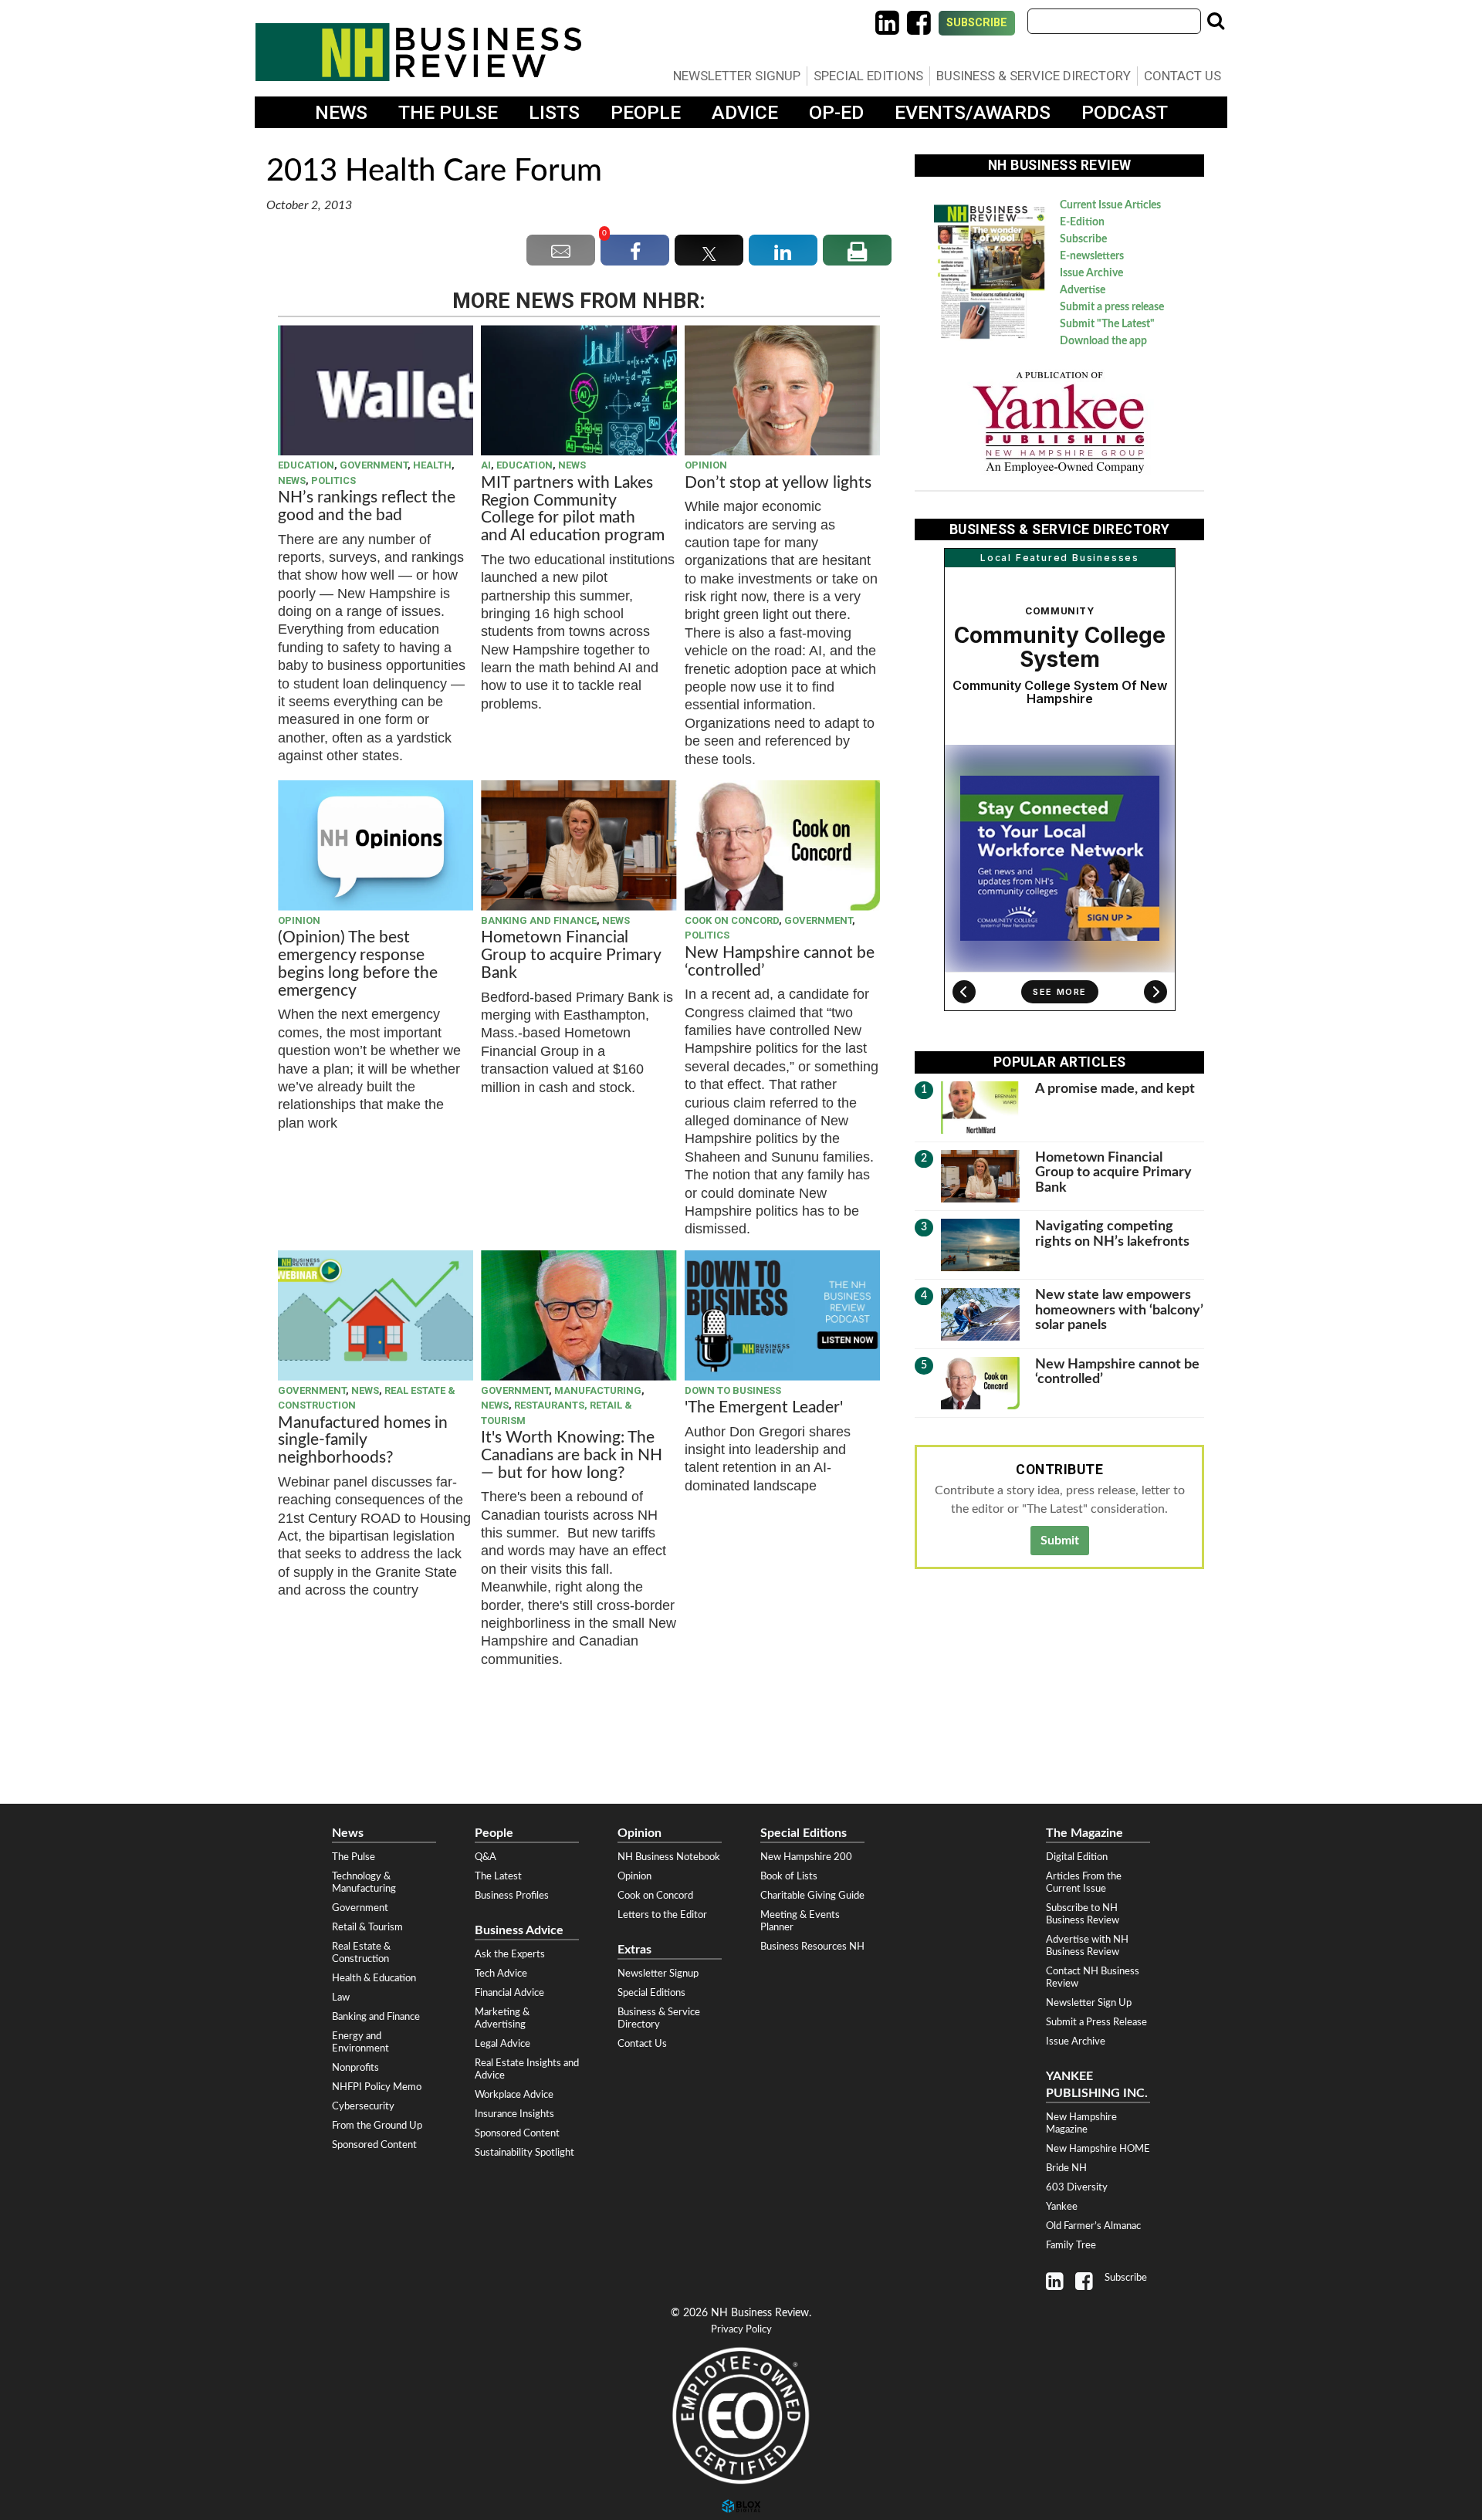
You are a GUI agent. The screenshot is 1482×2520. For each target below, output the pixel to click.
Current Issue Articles (1110, 205)
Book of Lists (789, 1876)
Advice (745, 112)
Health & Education (374, 1978)
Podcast (1125, 112)
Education (306, 465)
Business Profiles (512, 1896)
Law (341, 1997)
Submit (1060, 1541)
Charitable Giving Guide (812, 1896)
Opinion (706, 465)
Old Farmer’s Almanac (1093, 2226)
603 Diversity (1077, 2187)
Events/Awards (973, 112)
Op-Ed (836, 112)
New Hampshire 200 (806, 1857)
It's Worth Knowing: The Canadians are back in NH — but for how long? (572, 1455)
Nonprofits (355, 2068)
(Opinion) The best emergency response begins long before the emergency (358, 964)
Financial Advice (509, 1993)
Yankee (1062, 2207)
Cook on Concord (732, 920)
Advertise (1083, 290)
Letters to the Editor (662, 1915)
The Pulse (448, 112)
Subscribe (977, 23)
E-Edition (1082, 222)
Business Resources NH (812, 1947)
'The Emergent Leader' (764, 1407)
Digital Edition (1077, 1857)
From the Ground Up (377, 2126)
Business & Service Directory (1034, 76)
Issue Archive (1091, 273)
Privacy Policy (741, 2330)
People (646, 112)
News (341, 112)
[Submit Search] (1216, 21)
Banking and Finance (539, 920)
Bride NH (1066, 2168)
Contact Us (1183, 76)
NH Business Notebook (669, 1857)
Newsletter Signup (737, 76)
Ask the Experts (510, 1954)
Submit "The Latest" (1107, 324)
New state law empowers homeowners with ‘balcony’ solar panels (1119, 1310)
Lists (554, 112)
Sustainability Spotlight (524, 2153)
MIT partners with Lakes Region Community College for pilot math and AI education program (575, 509)
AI (486, 465)
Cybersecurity (363, 2106)
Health (432, 465)
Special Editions (868, 76)
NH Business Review (418, 52)
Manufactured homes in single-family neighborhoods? (363, 1441)
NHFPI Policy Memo (377, 2087)
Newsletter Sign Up (1089, 2003)
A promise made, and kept (1115, 1089)
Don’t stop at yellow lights (778, 483)
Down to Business (733, 1390)
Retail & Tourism (367, 1927)
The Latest (498, 1876)
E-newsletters (1092, 256)
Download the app (1103, 341)
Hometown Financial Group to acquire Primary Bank (571, 955)
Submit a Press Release (1096, 2022)
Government (374, 465)
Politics (333, 480)
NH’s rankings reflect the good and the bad (367, 506)
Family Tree (1071, 2245)
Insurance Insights (514, 2114)
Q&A (486, 1857)
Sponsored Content (374, 2145)
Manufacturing (598, 1390)
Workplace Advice (514, 2095)
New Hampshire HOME (1098, 2149)
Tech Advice (501, 1974)
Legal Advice (502, 2044)
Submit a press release (1112, 307)
